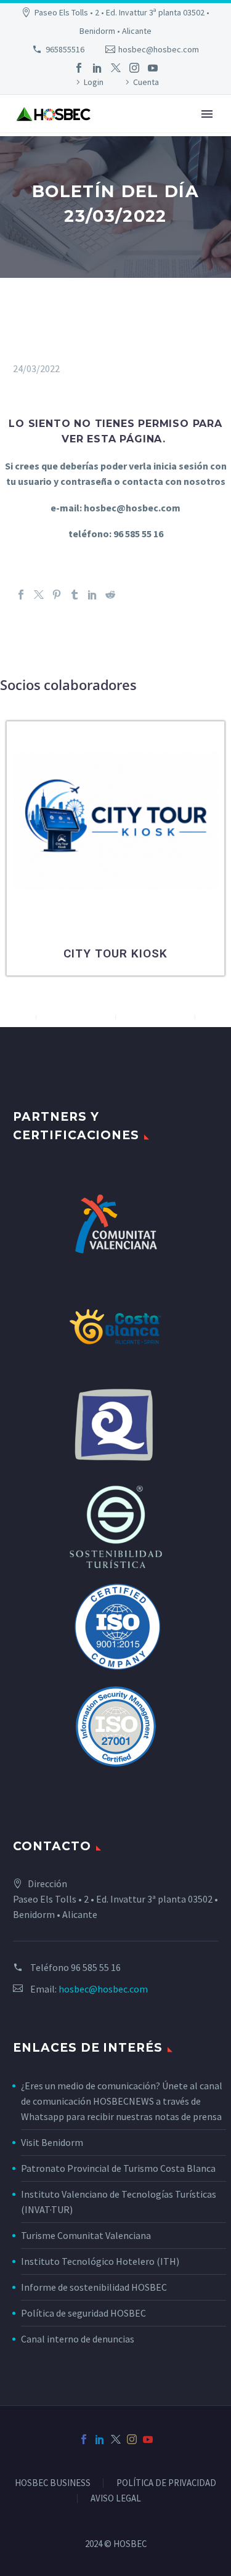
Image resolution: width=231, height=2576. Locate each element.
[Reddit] (110, 595)
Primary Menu (207, 114)
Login (94, 82)
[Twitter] (116, 68)
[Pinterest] (57, 595)
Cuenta (146, 82)
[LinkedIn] (97, 68)
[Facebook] (79, 68)
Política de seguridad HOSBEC (83, 2313)
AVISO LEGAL (116, 2499)
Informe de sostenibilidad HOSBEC (95, 2287)
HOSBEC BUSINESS (53, 2483)
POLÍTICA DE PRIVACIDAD (166, 2483)
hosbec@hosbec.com (159, 49)
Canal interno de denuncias (78, 2339)
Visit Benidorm (52, 2142)
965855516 (65, 49)
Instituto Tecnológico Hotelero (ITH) (100, 2261)
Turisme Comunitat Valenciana (86, 2235)
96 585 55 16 (96, 1967)
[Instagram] (134, 68)
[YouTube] (153, 68)
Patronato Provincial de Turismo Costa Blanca (118, 2168)
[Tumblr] (75, 595)
